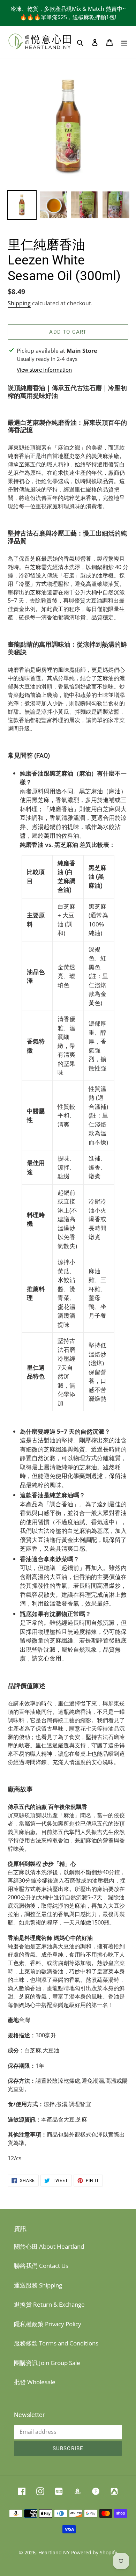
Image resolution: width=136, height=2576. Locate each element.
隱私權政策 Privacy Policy (48, 2324)
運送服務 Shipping (38, 2285)
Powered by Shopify (94, 2552)
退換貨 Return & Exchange (49, 2304)
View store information (44, 370)
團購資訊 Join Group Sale (47, 2363)
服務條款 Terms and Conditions (56, 2343)
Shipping (19, 303)
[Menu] (124, 42)
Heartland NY (54, 2552)
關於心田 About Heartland (49, 2246)
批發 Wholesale (35, 2382)
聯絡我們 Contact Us (41, 2266)
